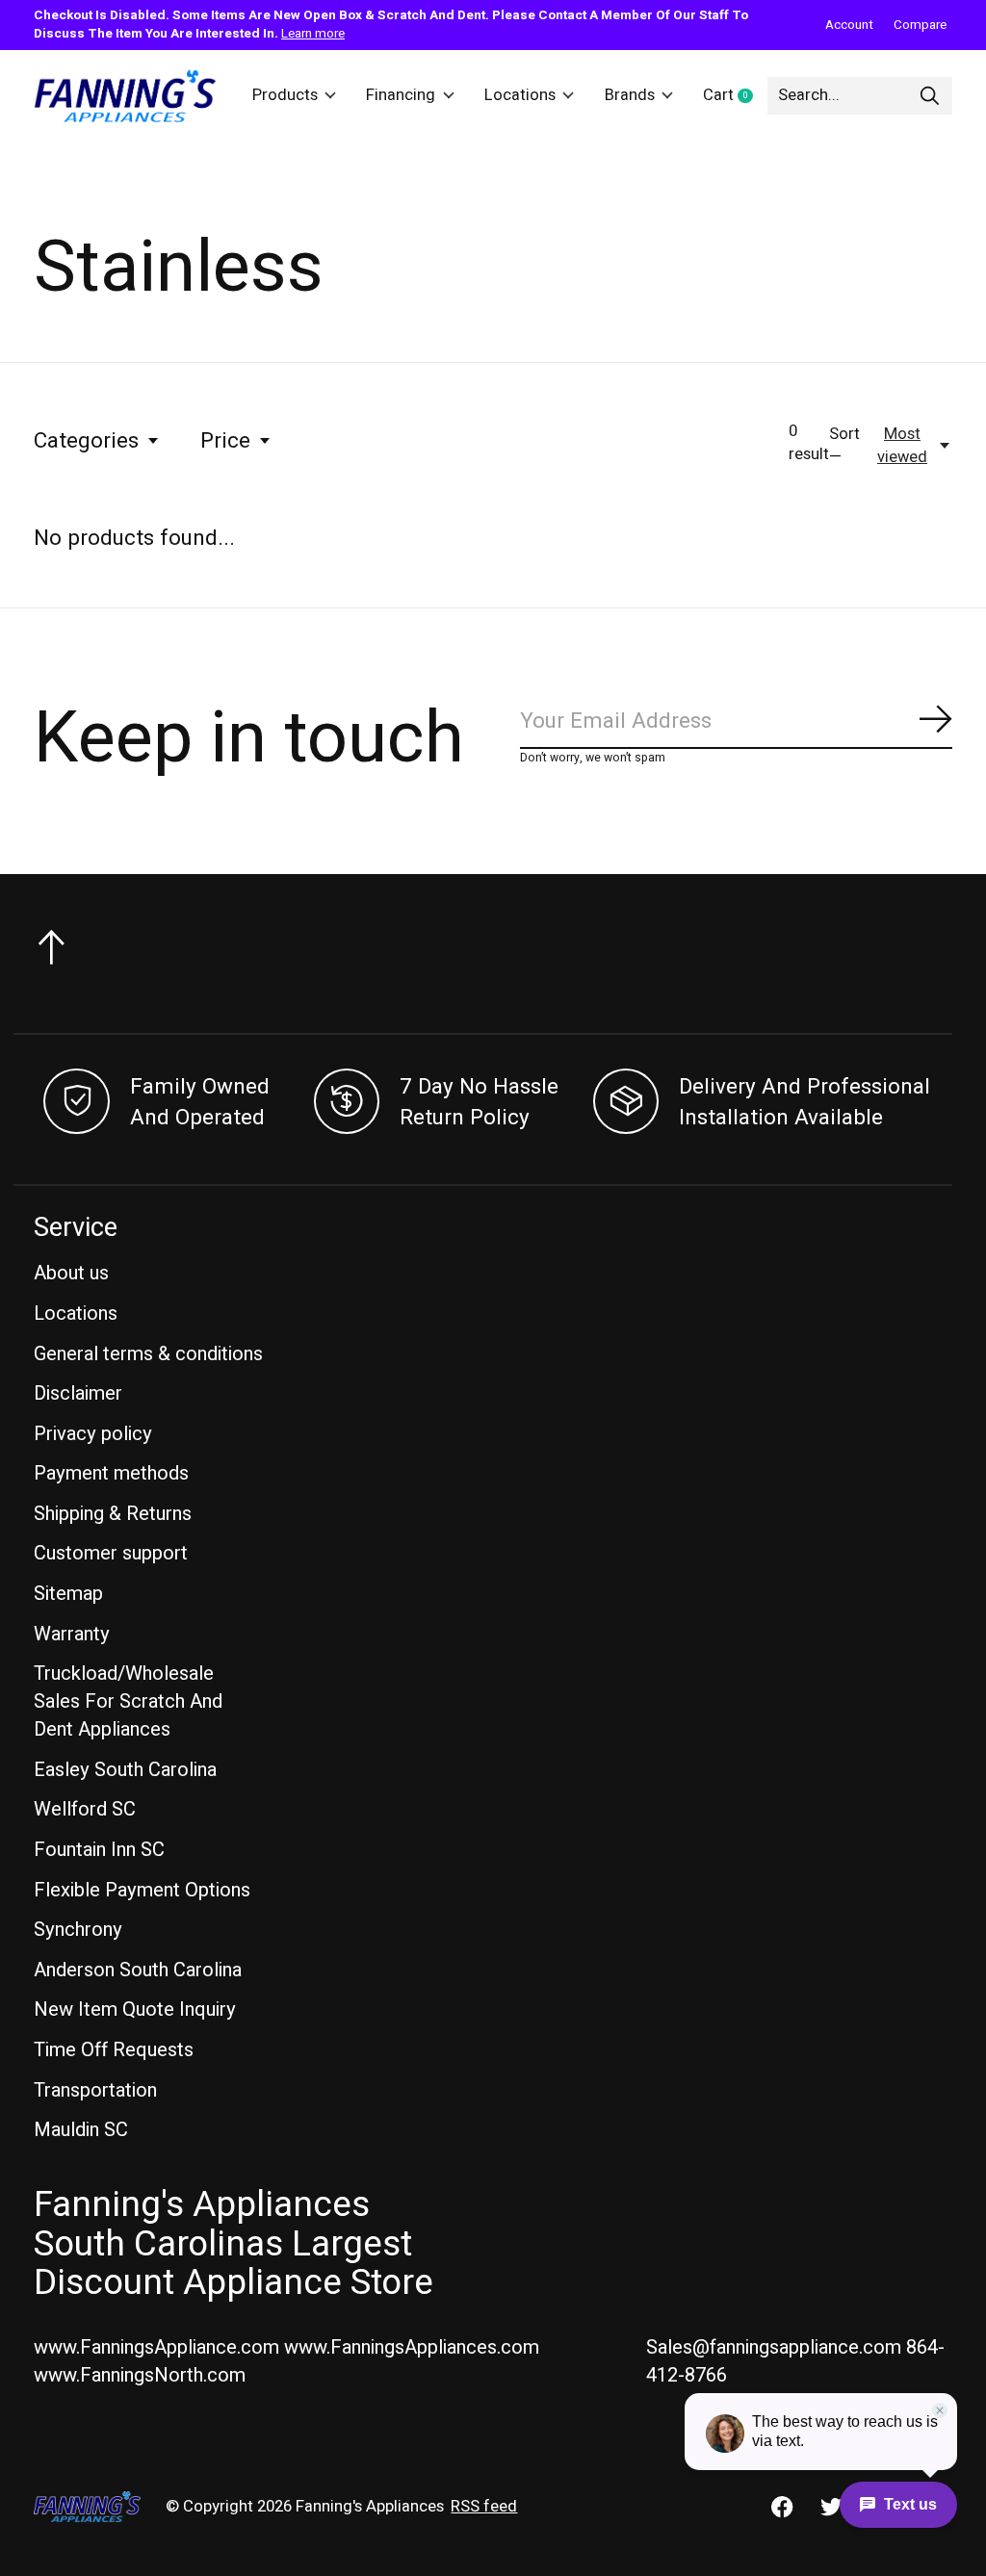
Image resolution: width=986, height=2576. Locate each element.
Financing (401, 95)
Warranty (72, 1634)
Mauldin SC (81, 2130)
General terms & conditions (148, 1354)
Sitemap (68, 1594)
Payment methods (111, 1473)
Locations (520, 95)
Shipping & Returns (113, 1514)
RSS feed (484, 2507)
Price (225, 441)
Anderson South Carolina (138, 1970)
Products (285, 95)
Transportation (95, 2090)
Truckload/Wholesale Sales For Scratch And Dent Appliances (128, 1701)
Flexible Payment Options (142, 1890)
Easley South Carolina (125, 1770)
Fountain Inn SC (99, 1850)
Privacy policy (93, 1434)
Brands (630, 95)
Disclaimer (78, 1393)
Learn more (313, 34)
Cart (735, 96)
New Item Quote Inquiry (135, 2009)
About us (71, 1273)
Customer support (111, 1553)
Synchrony (78, 1930)
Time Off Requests (114, 2050)
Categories (86, 441)
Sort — (844, 446)
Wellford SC (85, 1809)
